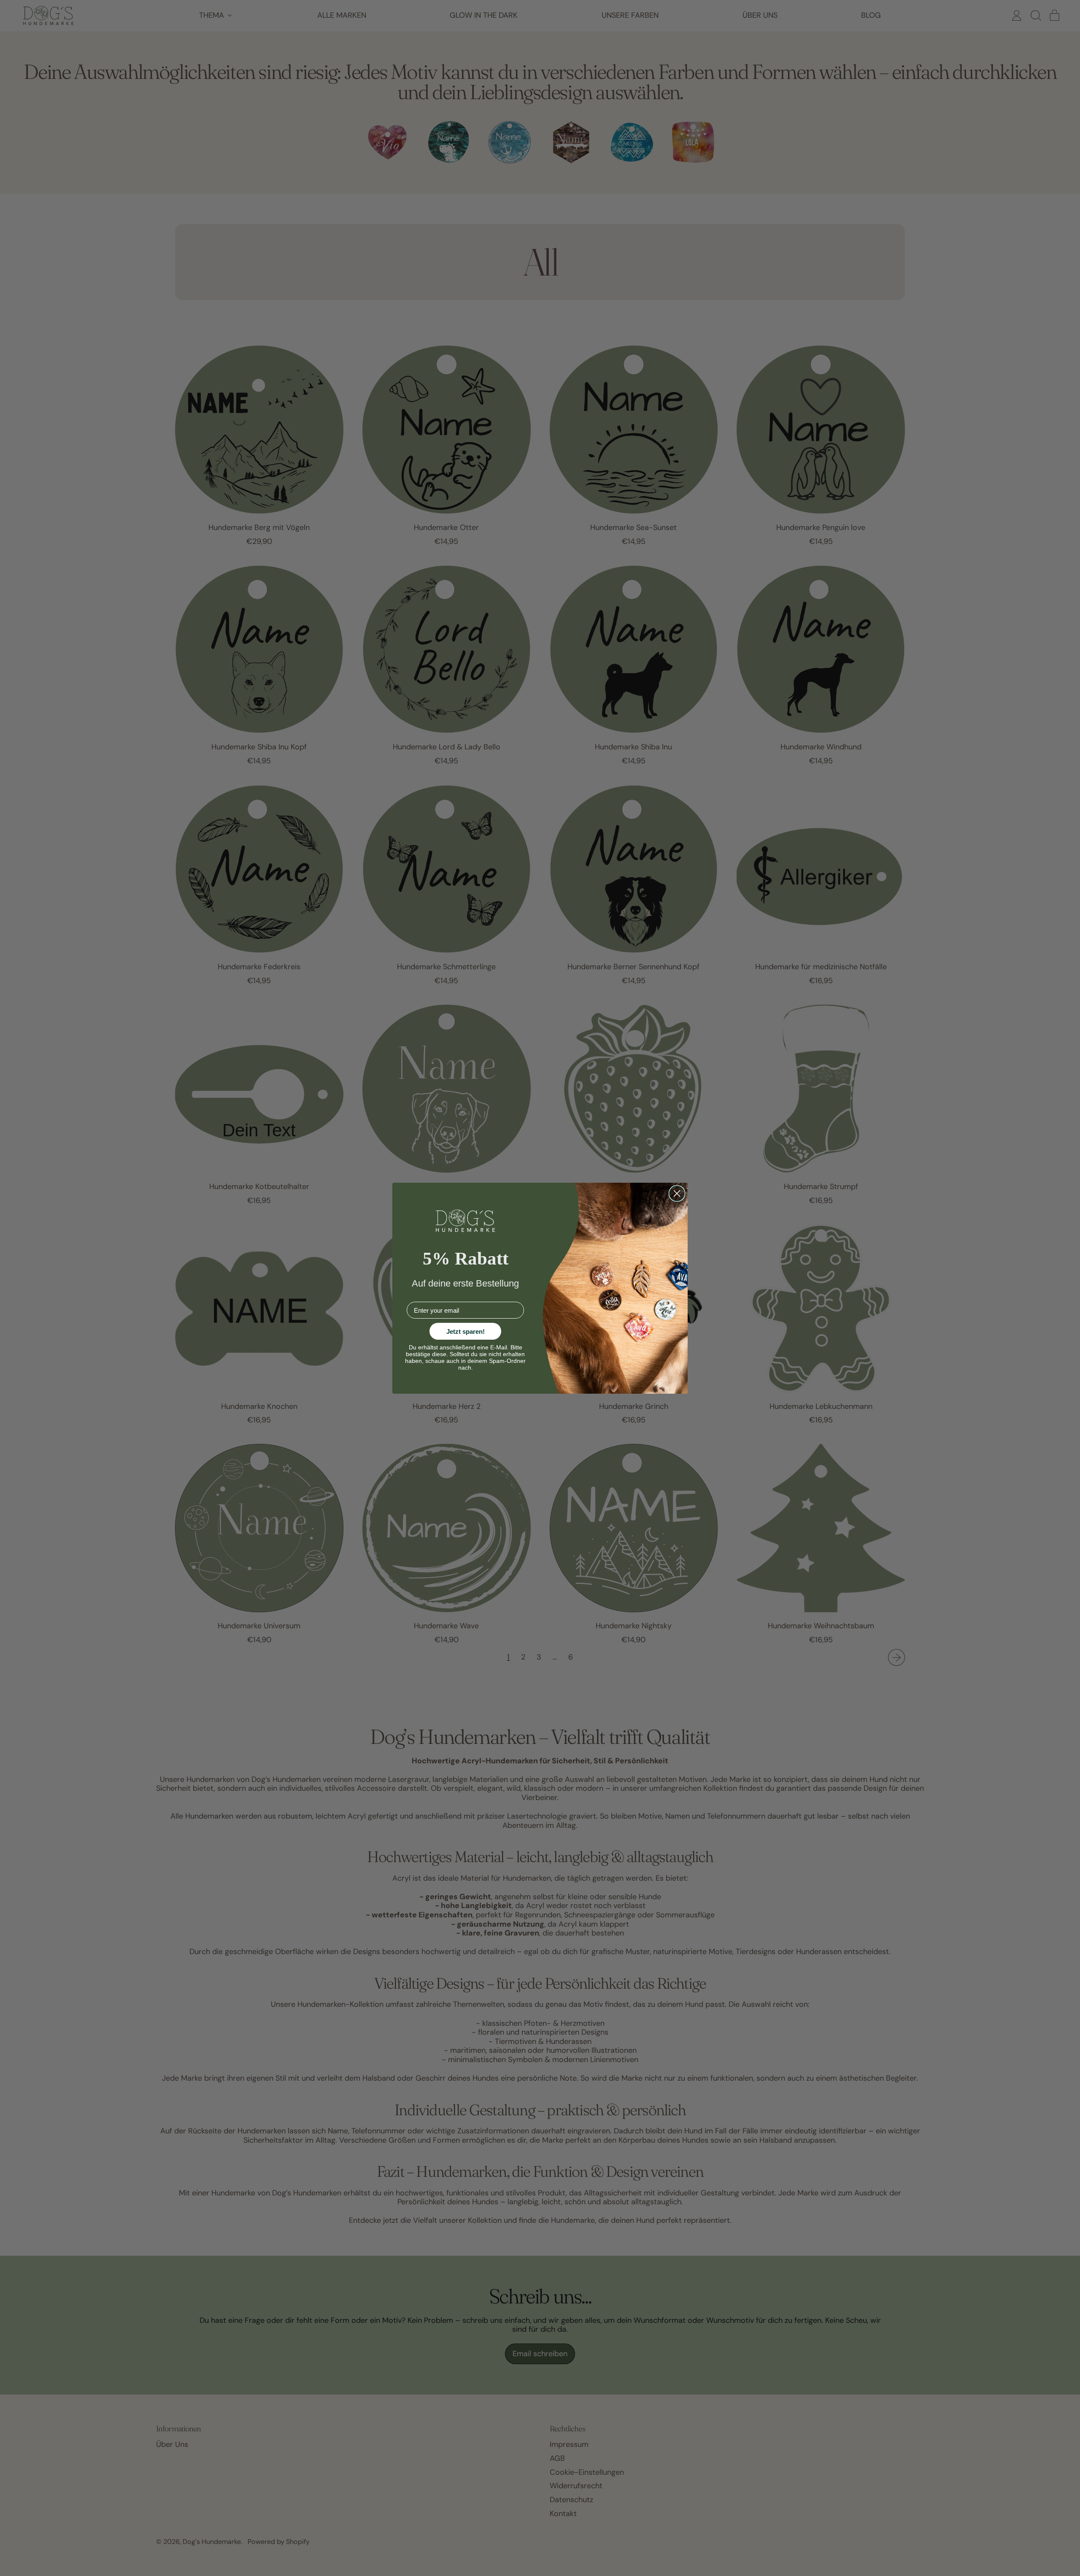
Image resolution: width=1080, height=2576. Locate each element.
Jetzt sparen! (466, 1331)
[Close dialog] (677, 1193)
